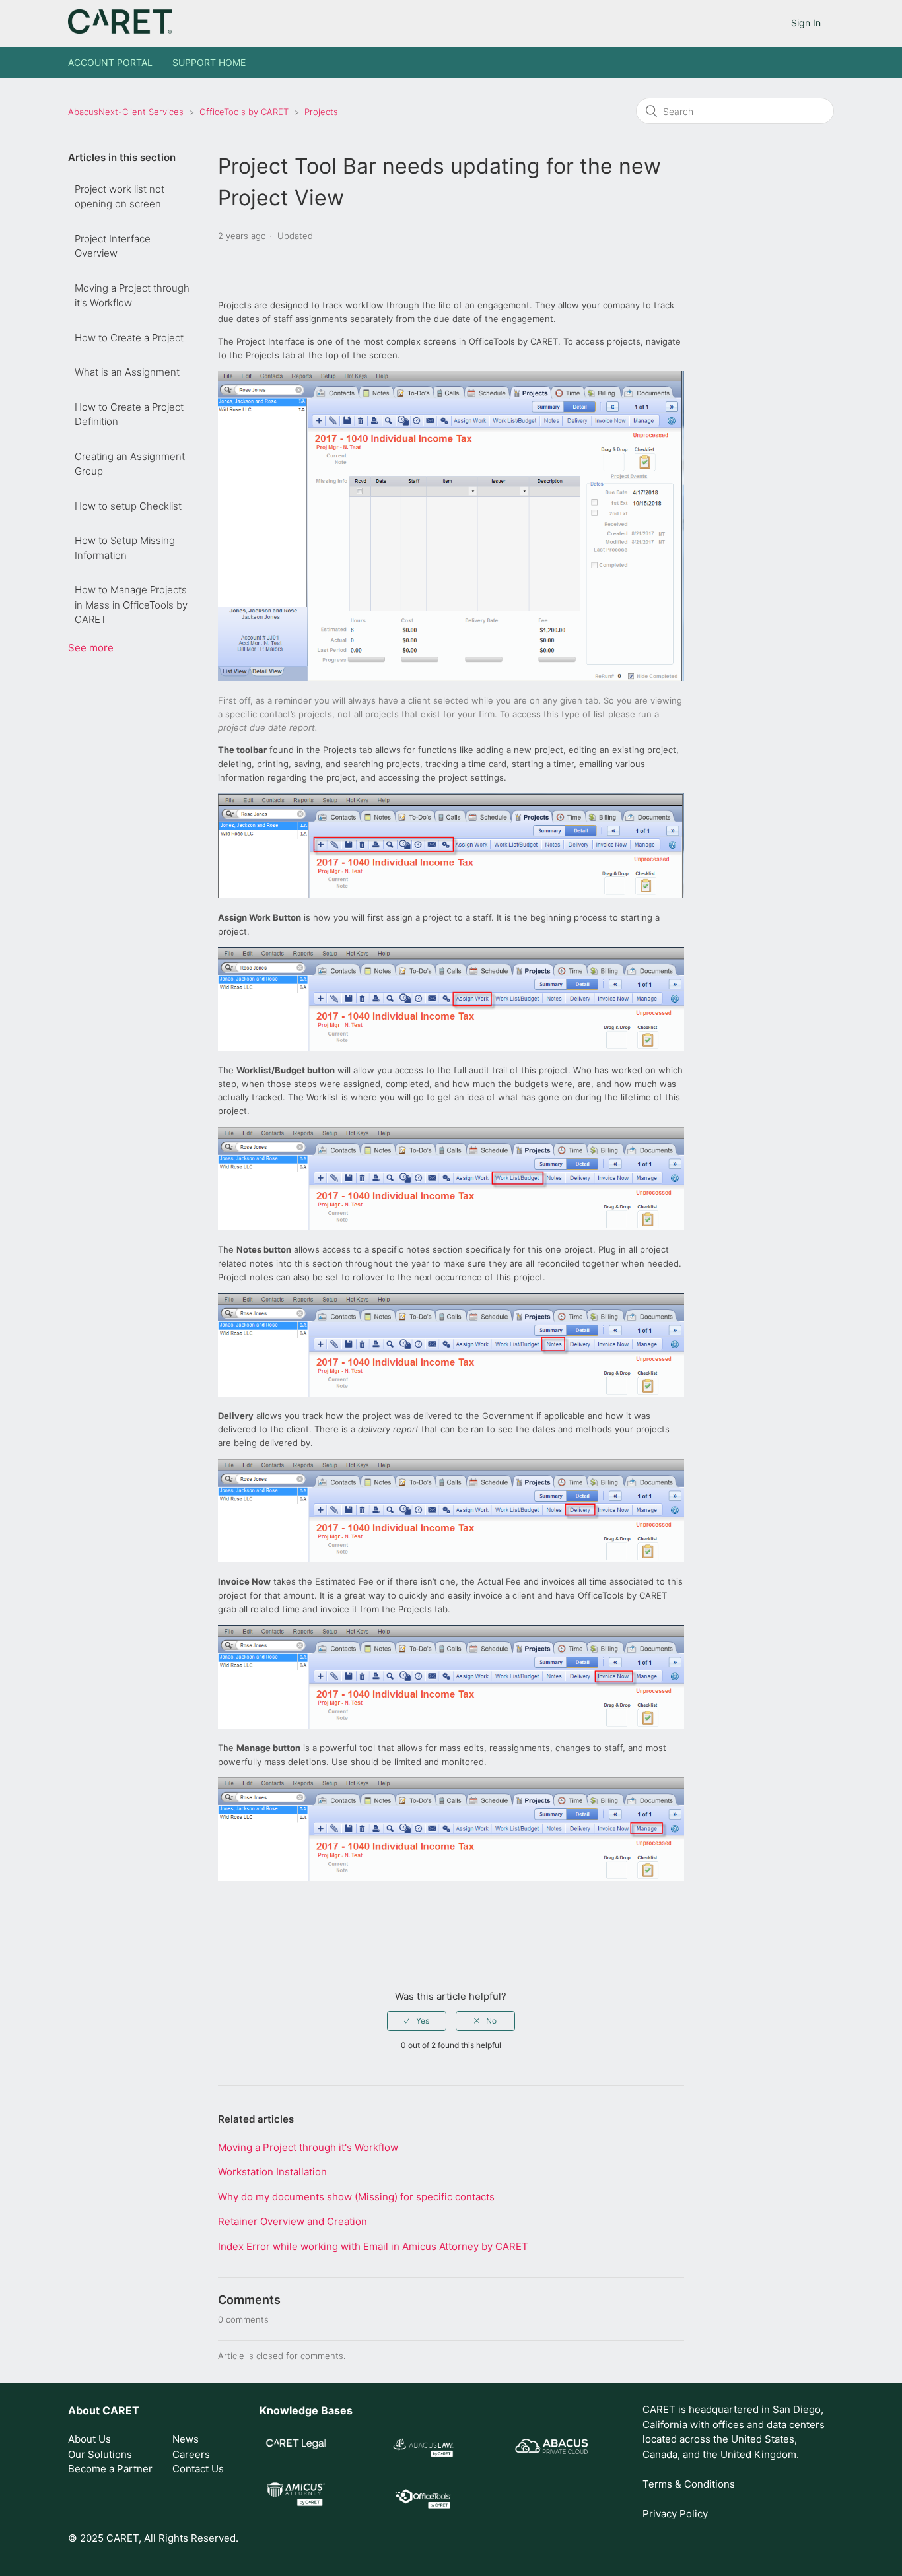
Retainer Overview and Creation (293, 2221)
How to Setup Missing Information (125, 548)
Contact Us (198, 2469)
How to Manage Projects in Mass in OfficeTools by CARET (131, 605)
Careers (191, 2454)
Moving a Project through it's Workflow (132, 296)
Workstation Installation (272, 2172)
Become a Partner (110, 2469)
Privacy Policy (675, 2514)
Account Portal (110, 62)
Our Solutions (100, 2454)
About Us (89, 2439)
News (186, 2439)
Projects (321, 112)
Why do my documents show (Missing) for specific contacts (356, 2197)
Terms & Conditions (689, 2484)
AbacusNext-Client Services (126, 112)
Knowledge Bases (306, 2410)
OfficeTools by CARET (244, 112)
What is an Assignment (127, 372)
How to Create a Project (129, 338)
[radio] (417, 2021)
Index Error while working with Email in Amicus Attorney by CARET (373, 2246)
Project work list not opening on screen (120, 197)
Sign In (806, 23)
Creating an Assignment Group (130, 464)
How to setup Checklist (128, 506)
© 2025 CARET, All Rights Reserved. (153, 2538)
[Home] (120, 30)
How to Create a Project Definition (129, 414)
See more (91, 648)
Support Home (209, 62)
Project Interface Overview (113, 246)
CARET (121, 2410)
